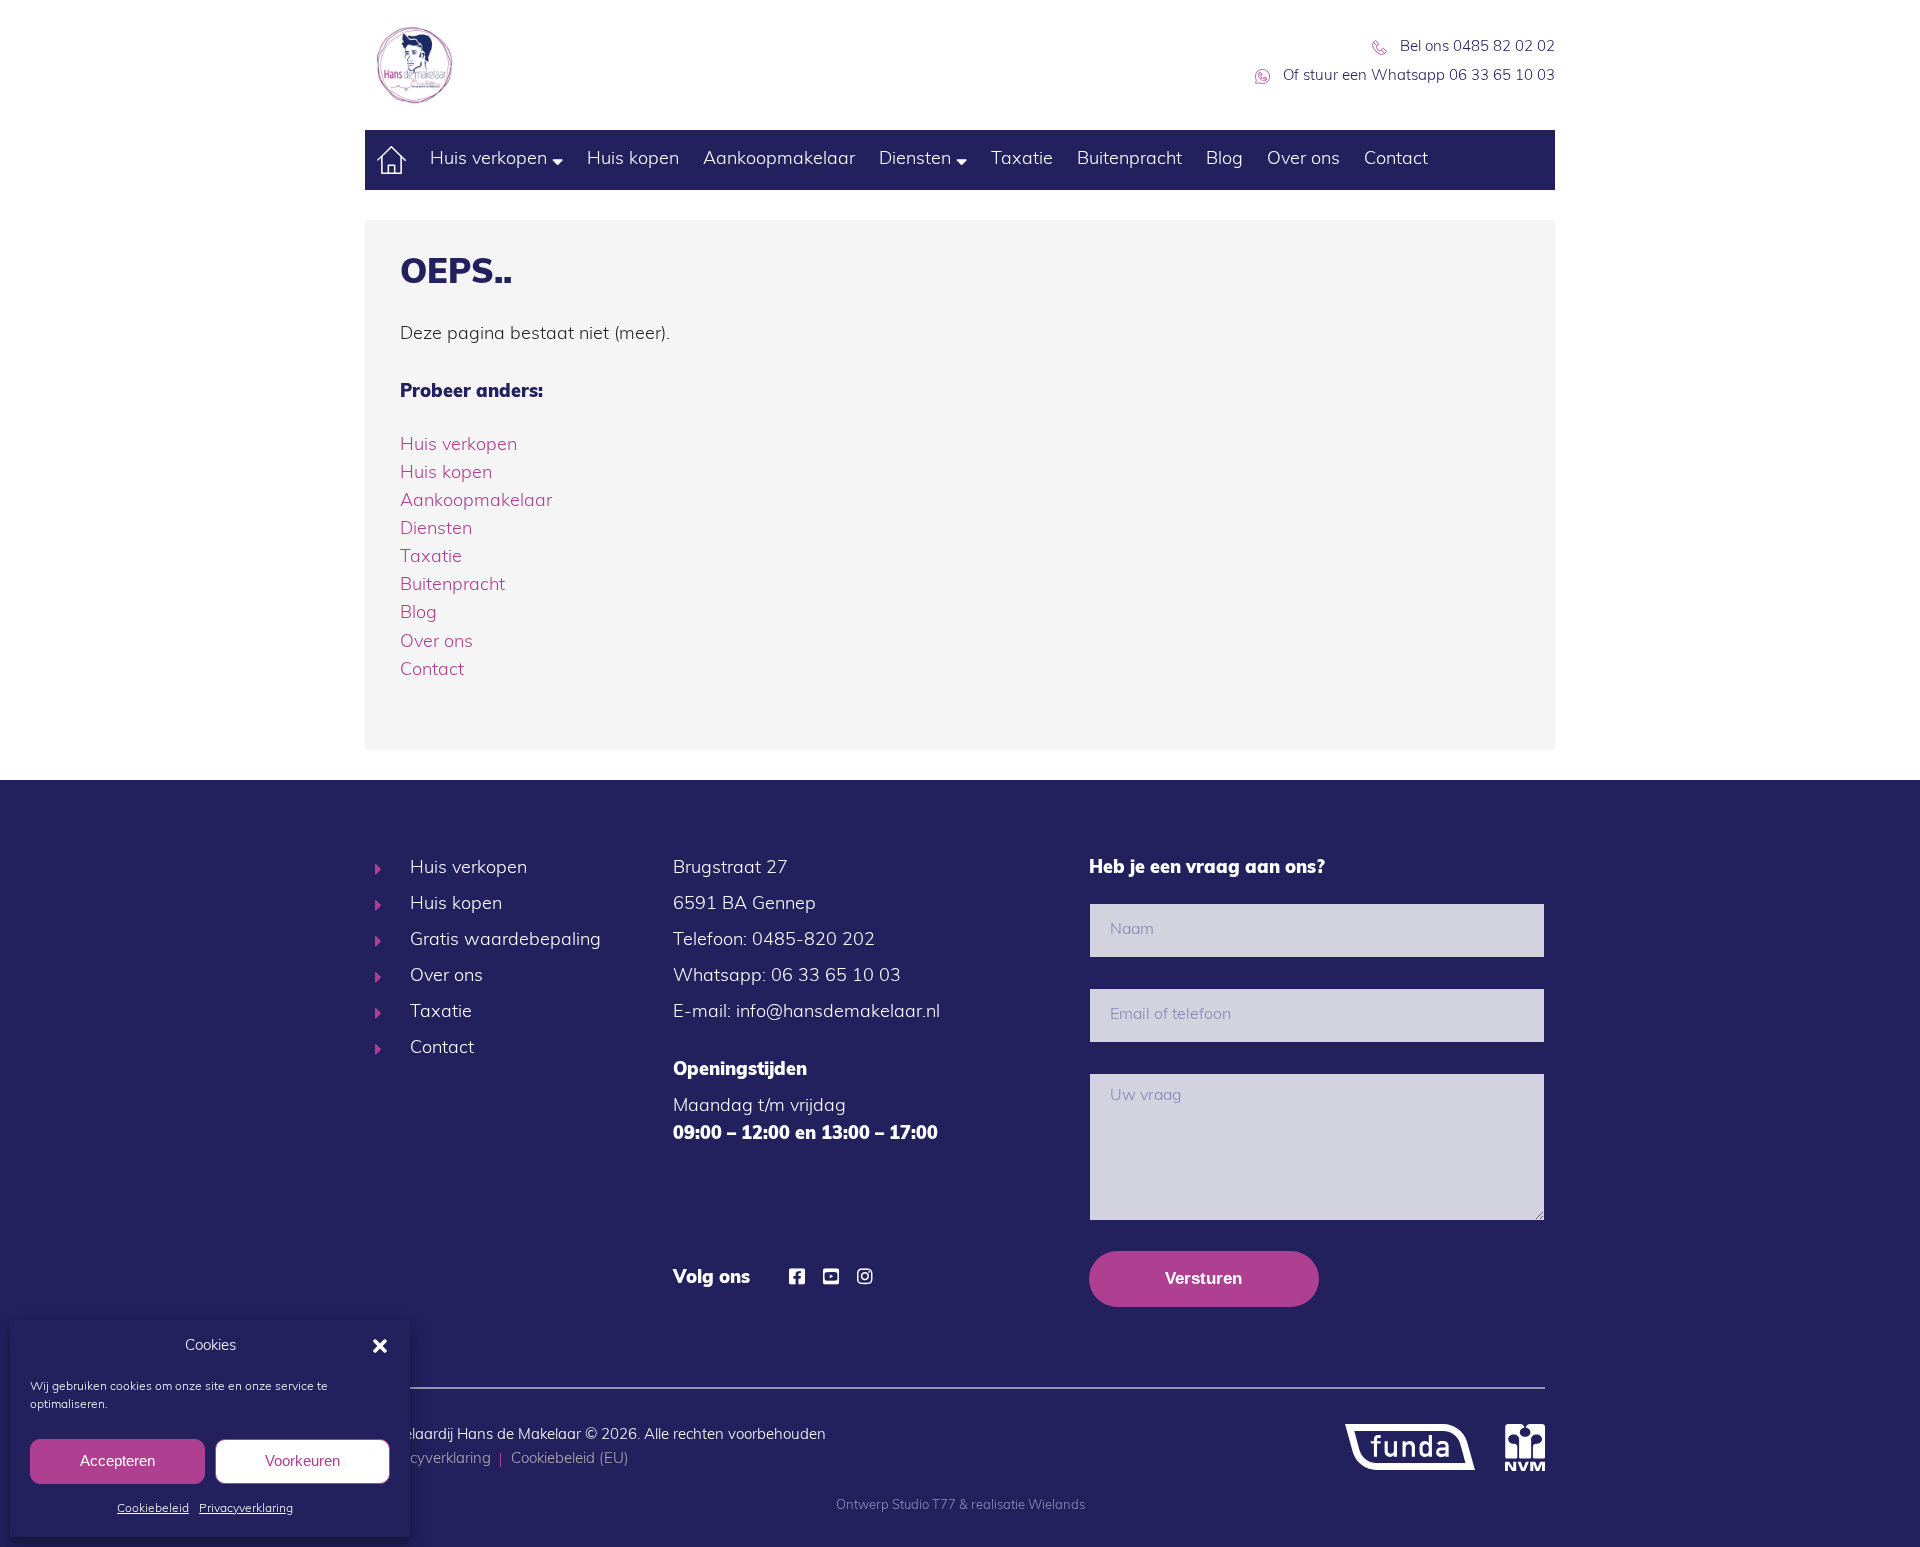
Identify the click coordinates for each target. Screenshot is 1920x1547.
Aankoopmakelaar (779, 160)
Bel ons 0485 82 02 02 (1477, 47)
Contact (1396, 160)
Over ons (1303, 160)
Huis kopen (633, 160)
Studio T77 (924, 1505)
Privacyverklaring (246, 1509)
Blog (1224, 160)
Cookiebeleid (153, 1509)
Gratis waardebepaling (505, 941)
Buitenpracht (1129, 160)
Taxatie (1022, 160)
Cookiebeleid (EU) (570, 1459)
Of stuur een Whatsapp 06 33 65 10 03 (1419, 76)
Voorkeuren (302, 1460)
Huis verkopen (488, 160)
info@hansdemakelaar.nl (838, 1013)
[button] (380, 1346)
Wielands (1056, 1505)
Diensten (915, 160)
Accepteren (117, 1460)
